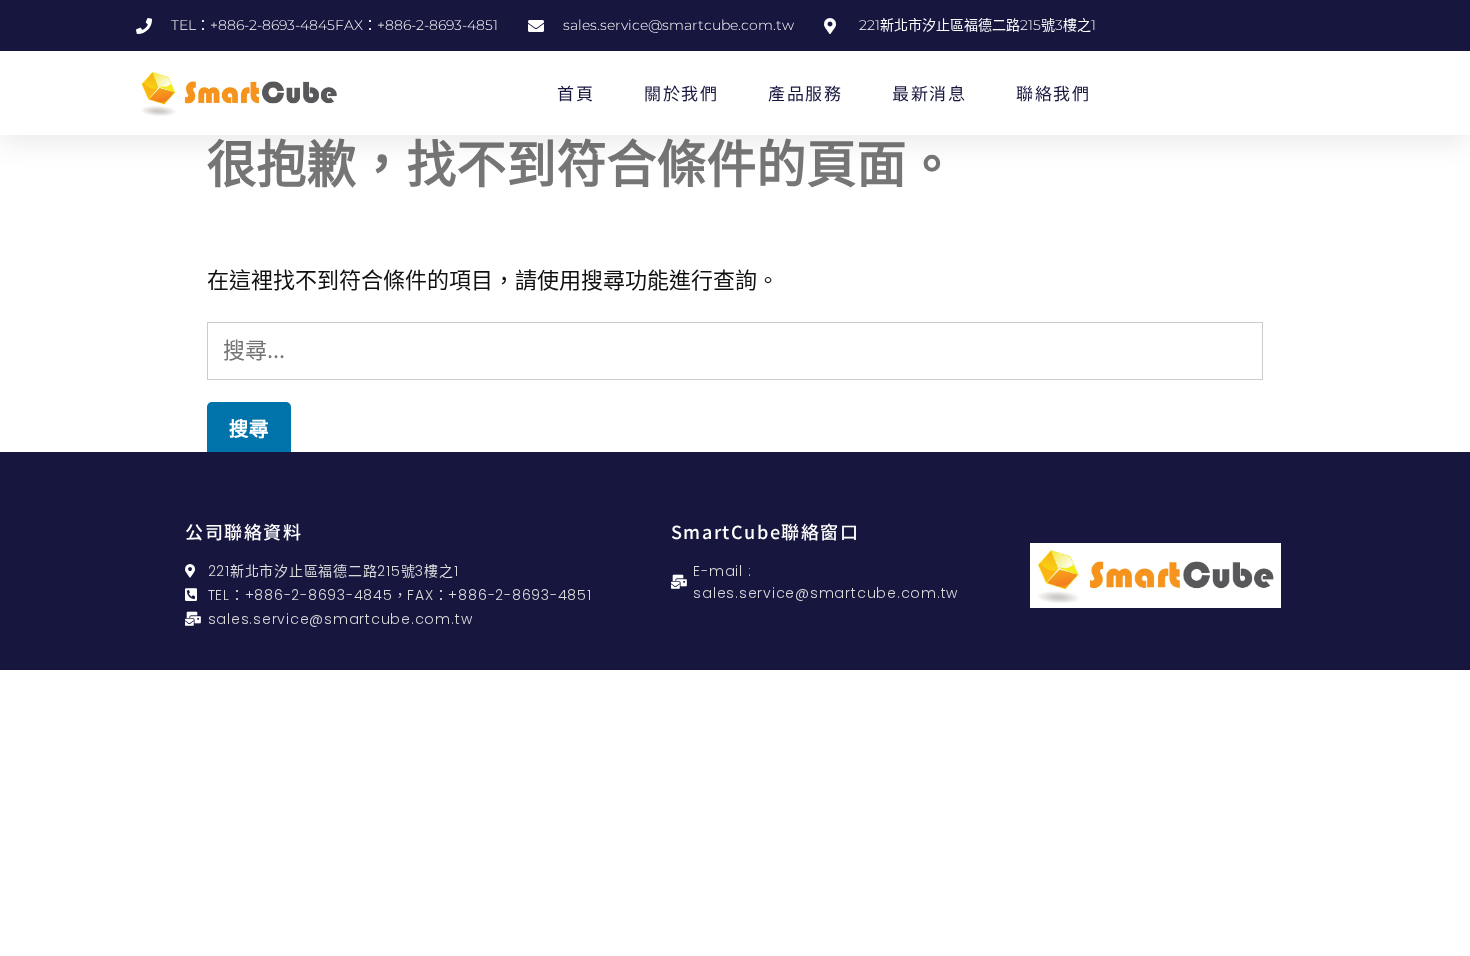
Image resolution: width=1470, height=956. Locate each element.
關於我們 (681, 92)
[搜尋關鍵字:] (735, 350)
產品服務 (805, 92)
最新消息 (929, 92)
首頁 (575, 92)
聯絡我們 (1053, 92)
